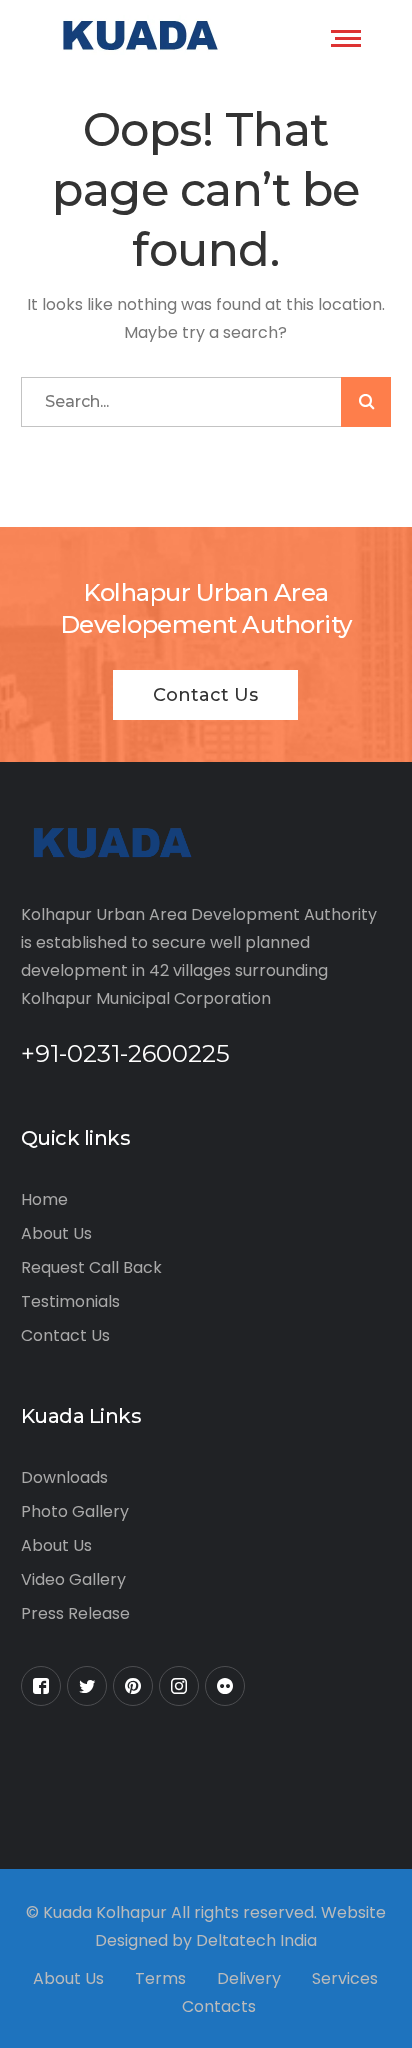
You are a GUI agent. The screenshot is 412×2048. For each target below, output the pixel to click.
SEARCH (366, 402)
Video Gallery (73, 1579)
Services (345, 1978)
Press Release (75, 1613)
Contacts (219, 2006)
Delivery (249, 1978)
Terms (160, 1978)
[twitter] (87, 1686)
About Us (56, 1233)
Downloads (64, 1477)
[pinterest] (133, 1686)
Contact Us (205, 695)
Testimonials (70, 1301)
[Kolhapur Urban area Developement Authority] (137, 35)
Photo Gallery (75, 1511)
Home (44, 1199)
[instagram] (179, 1686)
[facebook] (41, 1686)
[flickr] (225, 1686)
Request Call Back (91, 1267)
